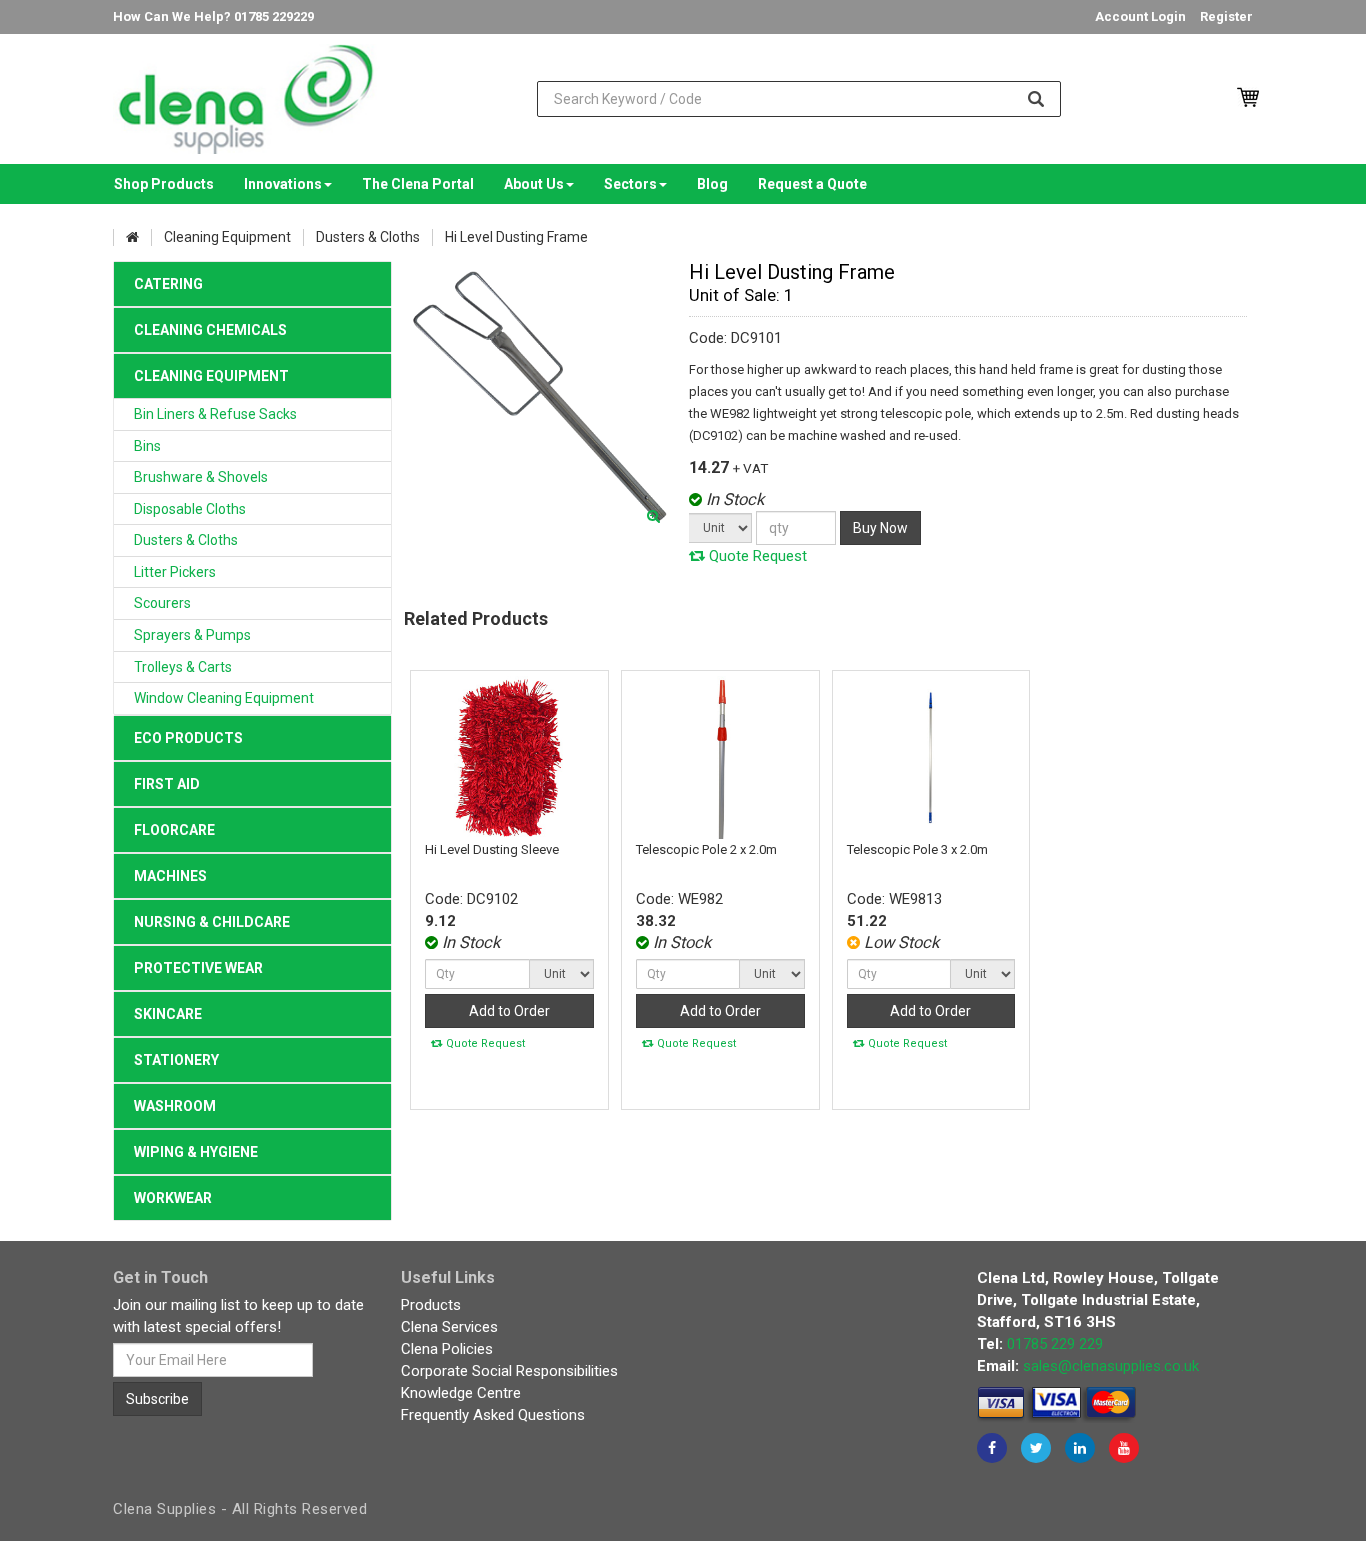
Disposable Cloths (190, 509)
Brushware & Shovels (201, 477)
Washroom (175, 1106)
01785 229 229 (1055, 1344)
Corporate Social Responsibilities (509, 1371)
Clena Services (449, 1327)
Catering (168, 284)
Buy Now (880, 528)
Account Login (1140, 16)
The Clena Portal (418, 184)
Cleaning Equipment (211, 376)
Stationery (176, 1060)
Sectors (630, 184)
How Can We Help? (213, 16)
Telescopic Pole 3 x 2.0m (917, 849)
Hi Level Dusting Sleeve (492, 849)
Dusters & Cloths (186, 540)
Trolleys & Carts (183, 667)
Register (1226, 16)
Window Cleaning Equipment (224, 698)
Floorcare (174, 830)
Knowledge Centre (461, 1393)
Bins (147, 446)
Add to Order (509, 1011)
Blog (712, 184)
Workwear (173, 1198)
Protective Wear (198, 968)
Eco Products (188, 738)
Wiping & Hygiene (196, 1152)
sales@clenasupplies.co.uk (1111, 1366)
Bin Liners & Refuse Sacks (215, 414)
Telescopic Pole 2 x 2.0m (706, 849)
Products (431, 1305)
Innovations (283, 184)
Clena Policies (447, 1349)
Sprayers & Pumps (192, 635)
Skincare (168, 1014)
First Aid (167, 784)
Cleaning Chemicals (210, 330)
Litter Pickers (175, 572)
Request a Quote (812, 184)
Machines (170, 876)
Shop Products (164, 184)
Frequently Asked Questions (493, 1415)
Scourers (162, 603)
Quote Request (756, 556)
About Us (534, 184)
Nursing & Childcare (212, 922)
